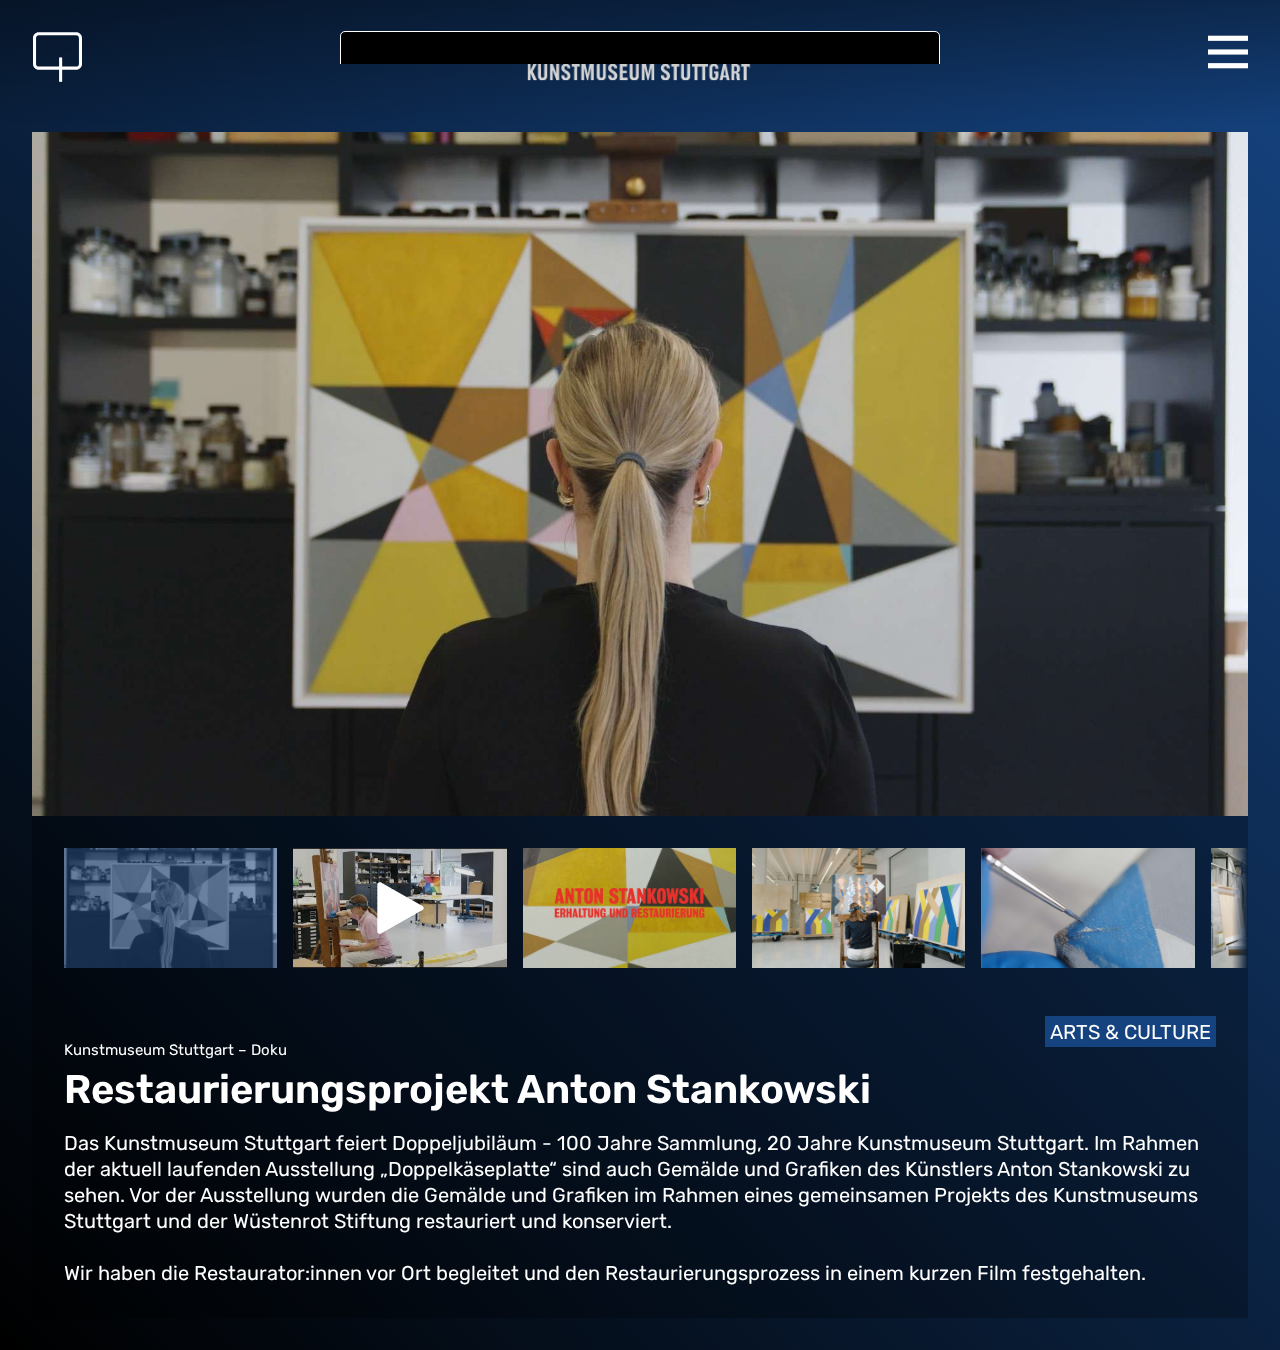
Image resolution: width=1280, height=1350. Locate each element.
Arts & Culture (1130, 1032)
